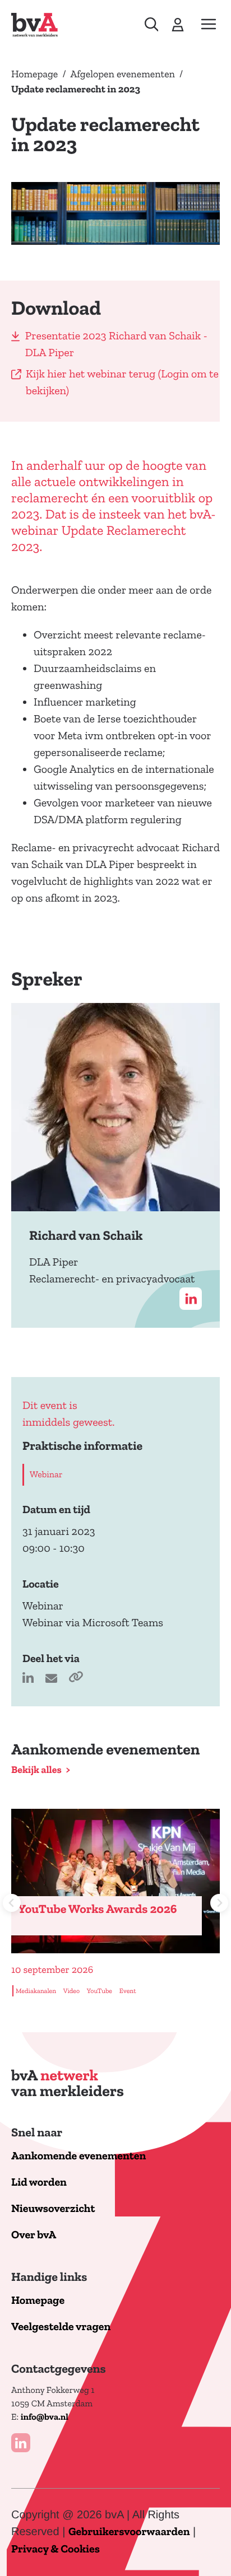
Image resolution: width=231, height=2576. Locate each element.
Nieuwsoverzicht (53, 2209)
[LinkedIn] (21, 2443)
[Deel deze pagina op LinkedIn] (29, 1679)
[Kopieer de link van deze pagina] (75, 1679)
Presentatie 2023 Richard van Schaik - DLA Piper (116, 344)
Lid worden (39, 2183)
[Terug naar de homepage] (34, 25)
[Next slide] (219, 1903)
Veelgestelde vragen (61, 2327)
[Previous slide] (12, 1903)
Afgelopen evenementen (123, 74)
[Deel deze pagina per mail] (52, 1679)
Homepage (34, 74)
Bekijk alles (36, 1770)
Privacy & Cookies (56, 2549)
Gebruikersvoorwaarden (129, 2532)
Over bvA (34, 2235)
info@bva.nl (45, 2418)
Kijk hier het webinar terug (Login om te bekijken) (122, 382)
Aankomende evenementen (78, 2156)
